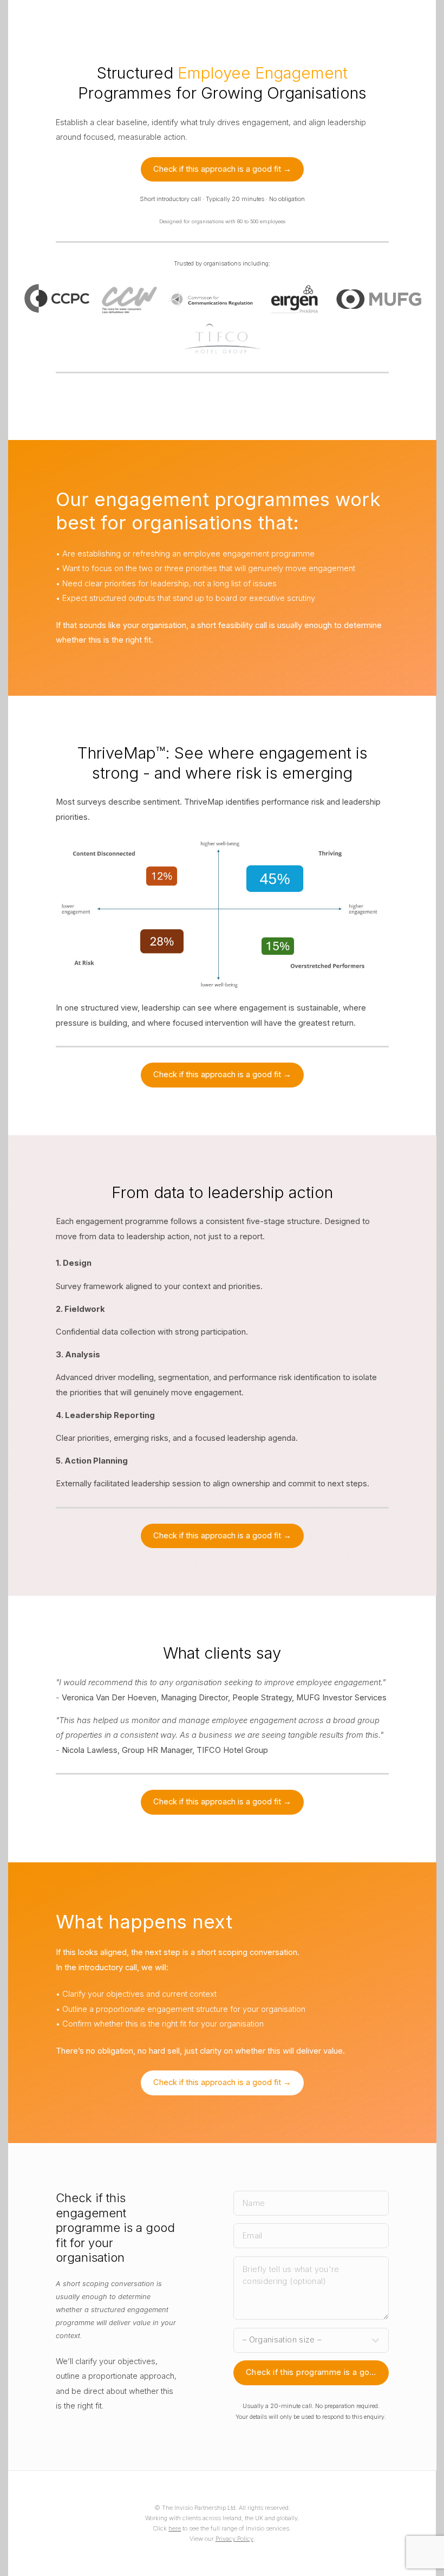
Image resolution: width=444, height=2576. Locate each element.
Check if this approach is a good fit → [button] (222, 169)
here (175, 2528)
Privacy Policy (234, 2539)
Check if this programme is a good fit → (317, 2372)
